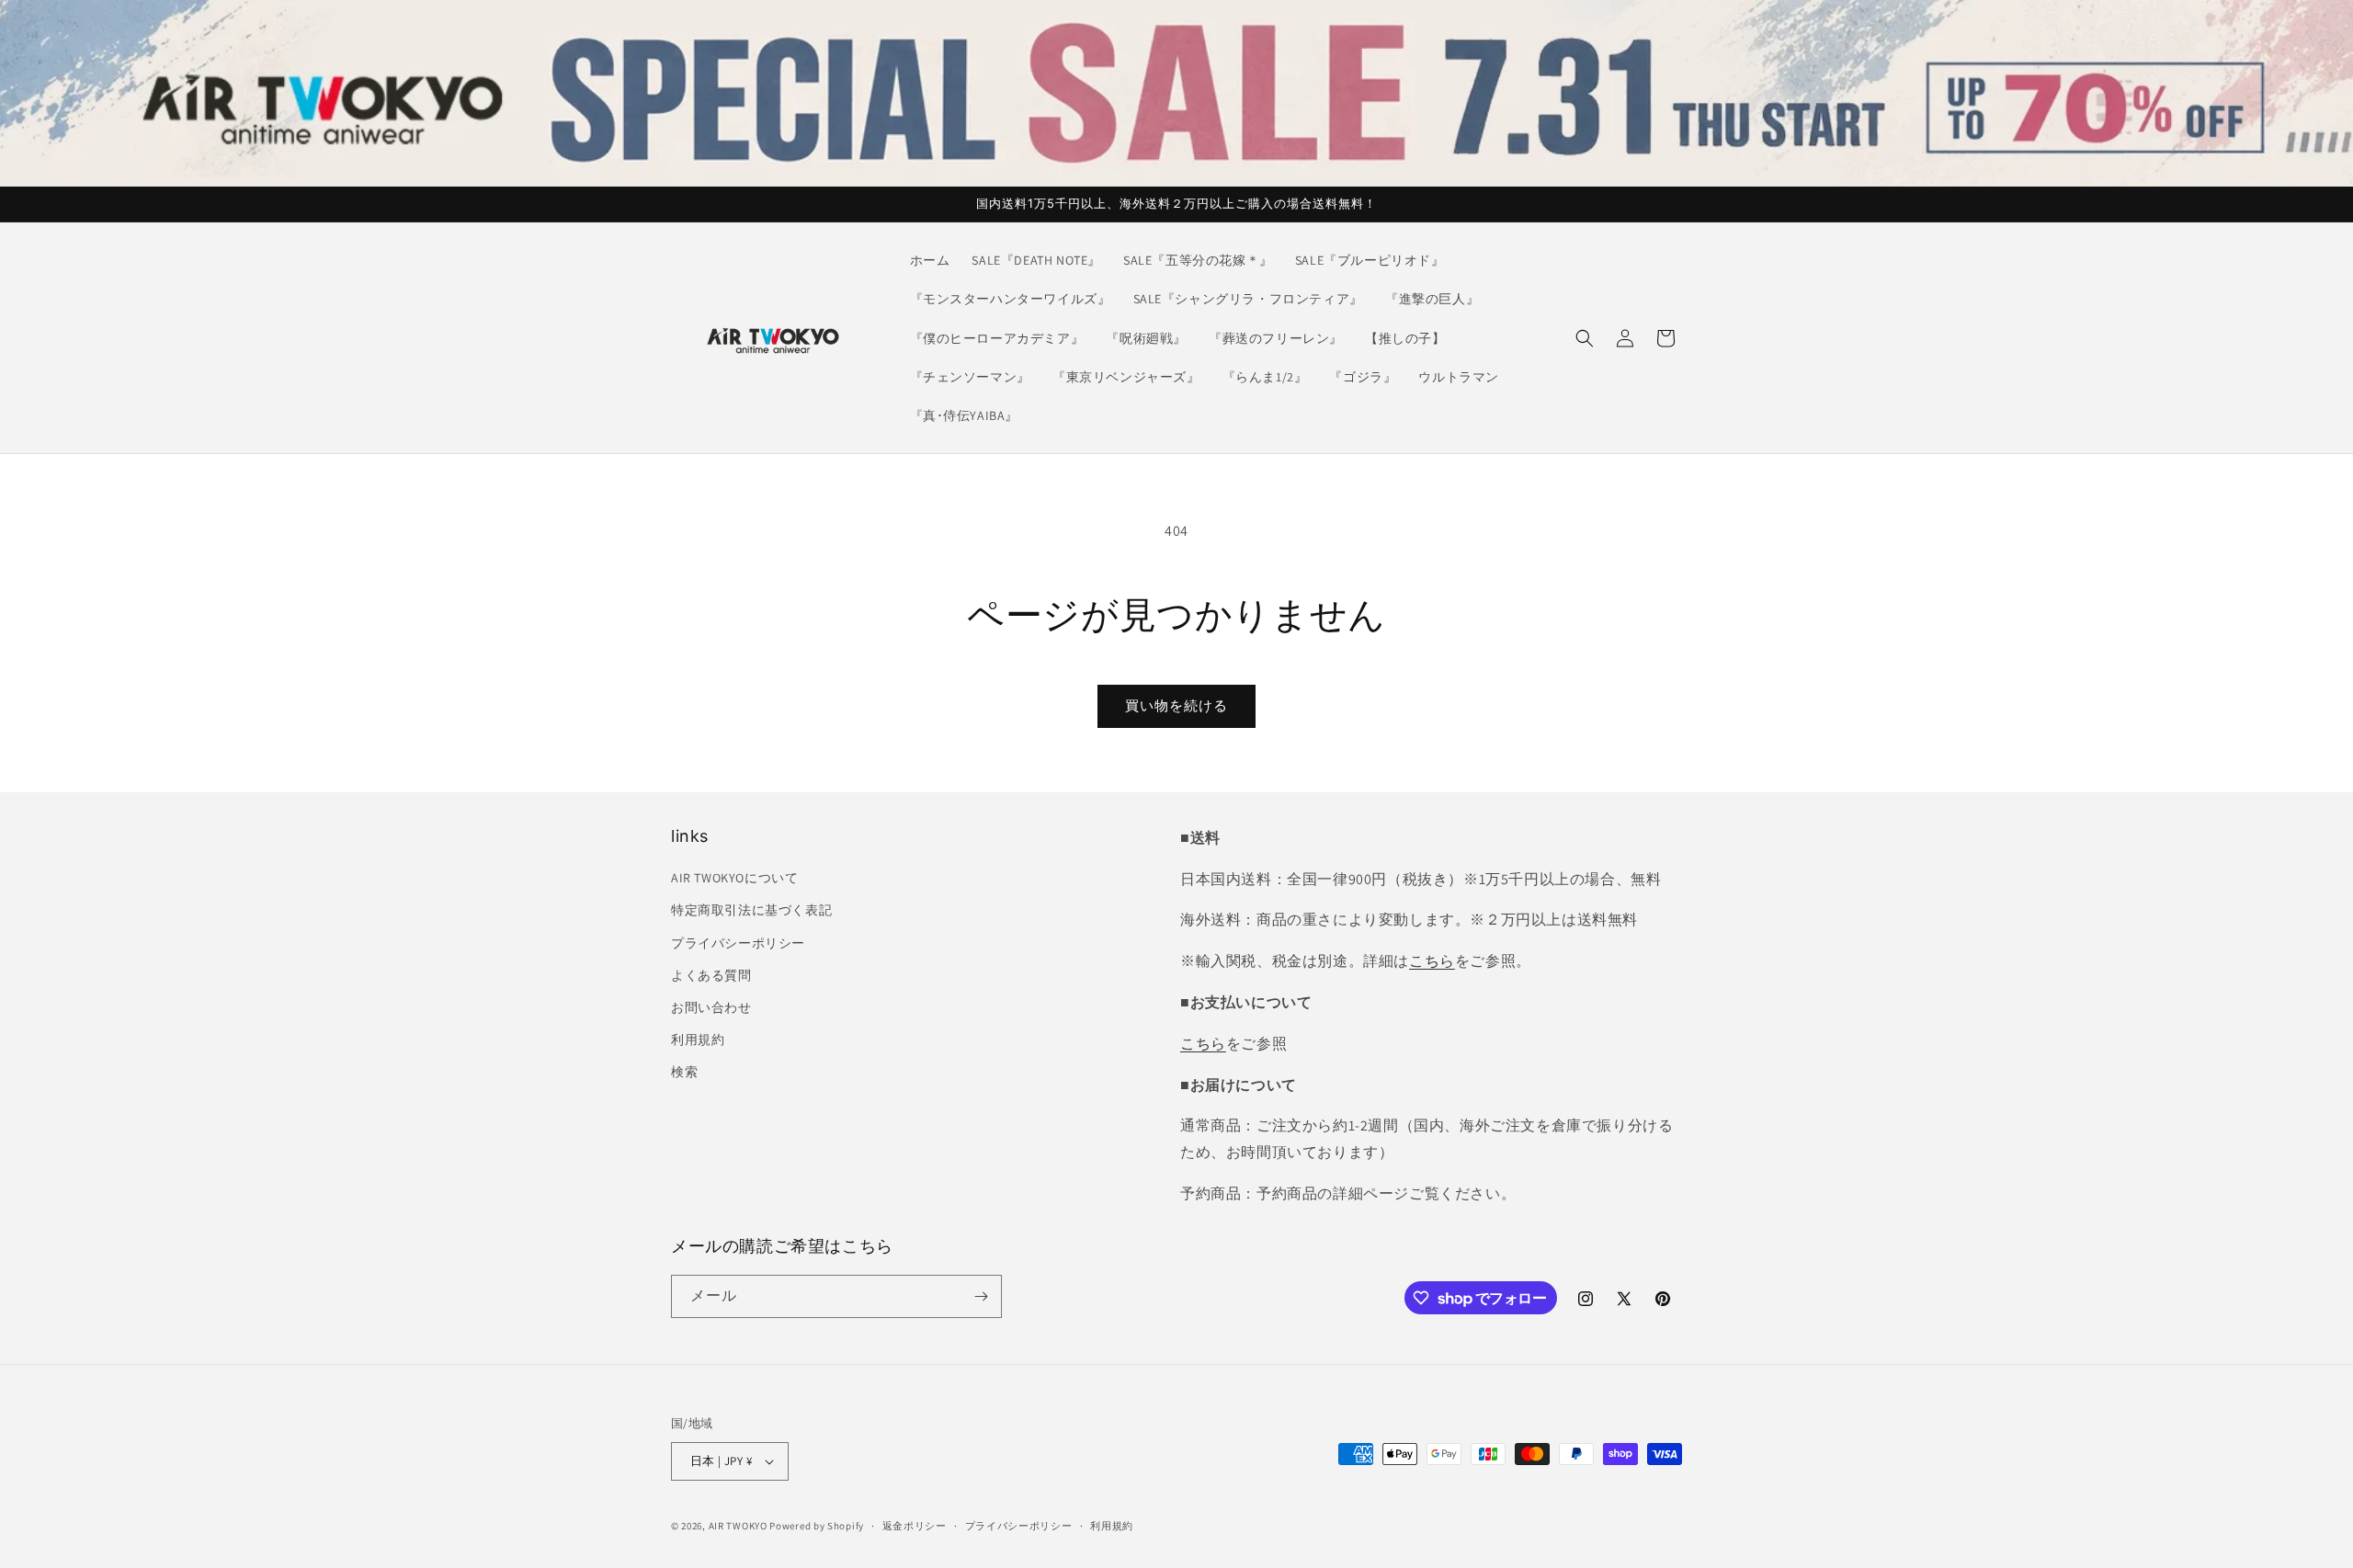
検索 (684, 1072)
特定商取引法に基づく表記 (751, 910)
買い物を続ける (1176, 705)
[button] (1585, 338)
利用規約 (698, 1040)
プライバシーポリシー (738, 943)
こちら (1432, 961)
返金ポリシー (915, 1526)
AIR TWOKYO (738, 1526)
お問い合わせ (711, 1007)
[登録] (981, 1296)
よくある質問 (711, 975)
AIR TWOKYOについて (734, 878)
